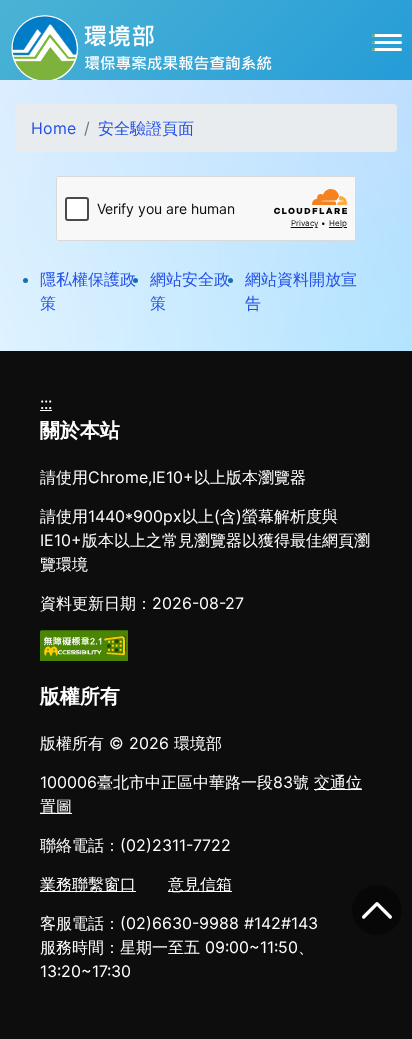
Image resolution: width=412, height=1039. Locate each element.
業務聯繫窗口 (88, 884)
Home (53, 128)
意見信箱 (200, 884)
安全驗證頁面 (146, 128)
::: (46, 403)
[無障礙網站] (84, 644)
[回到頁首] (377, 910)
